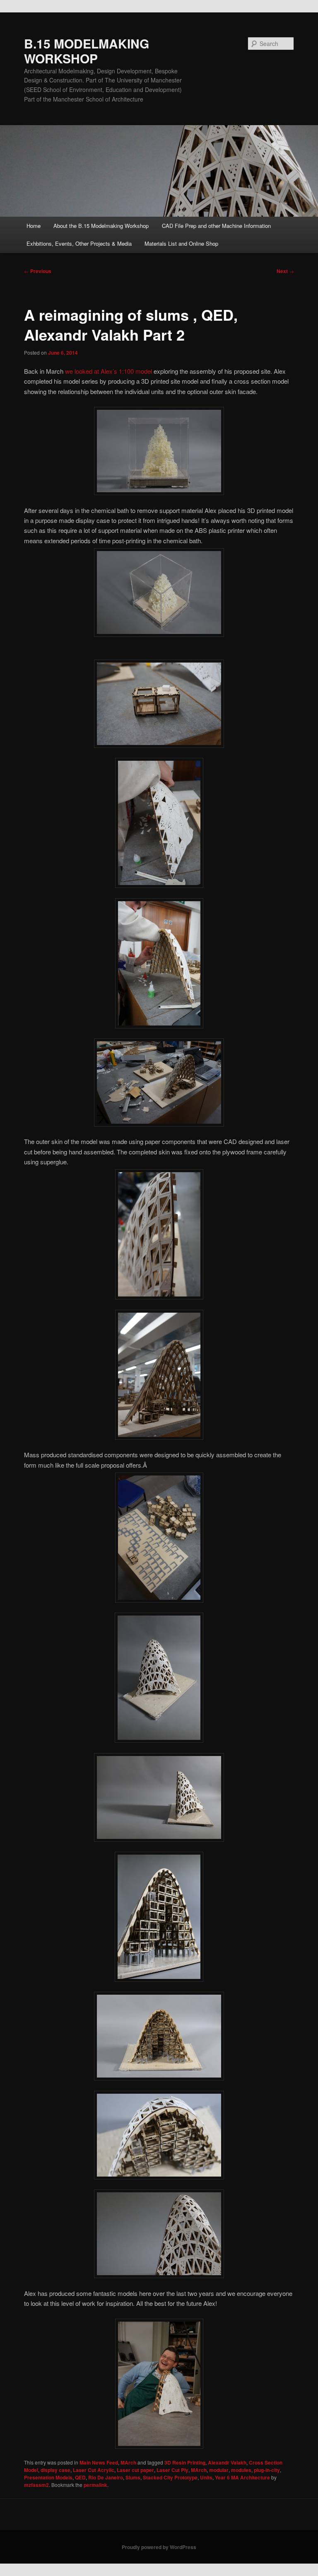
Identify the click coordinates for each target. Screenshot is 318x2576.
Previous (38, 271)
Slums (133, 2477)
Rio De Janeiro (106, 2477)
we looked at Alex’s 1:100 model (108, 371)
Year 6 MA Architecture (242, 2477)
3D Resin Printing (185, 2462)
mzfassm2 (36, 2485)
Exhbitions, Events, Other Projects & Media (79, 243)
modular (219, 2470)
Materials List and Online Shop (181, 243)
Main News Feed (99, 2462)
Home (34, 226)
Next (285, 271)
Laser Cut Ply (172, 2470)
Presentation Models (48, 2477)
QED (80, 2477)
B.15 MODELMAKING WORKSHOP (87, 51)
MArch (128, 2462)
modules (241, 2470)
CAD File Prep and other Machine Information (216, 226)
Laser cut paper (135, 2470)
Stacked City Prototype (170, 2477)
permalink (95, 2485)
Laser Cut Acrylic (94, 2470)
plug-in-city (267, 2470)
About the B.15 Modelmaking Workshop (101, 226)
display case (55, 2470)
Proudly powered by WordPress (159, 2547)
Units (206, 2477)
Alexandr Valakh (227, 2462)
